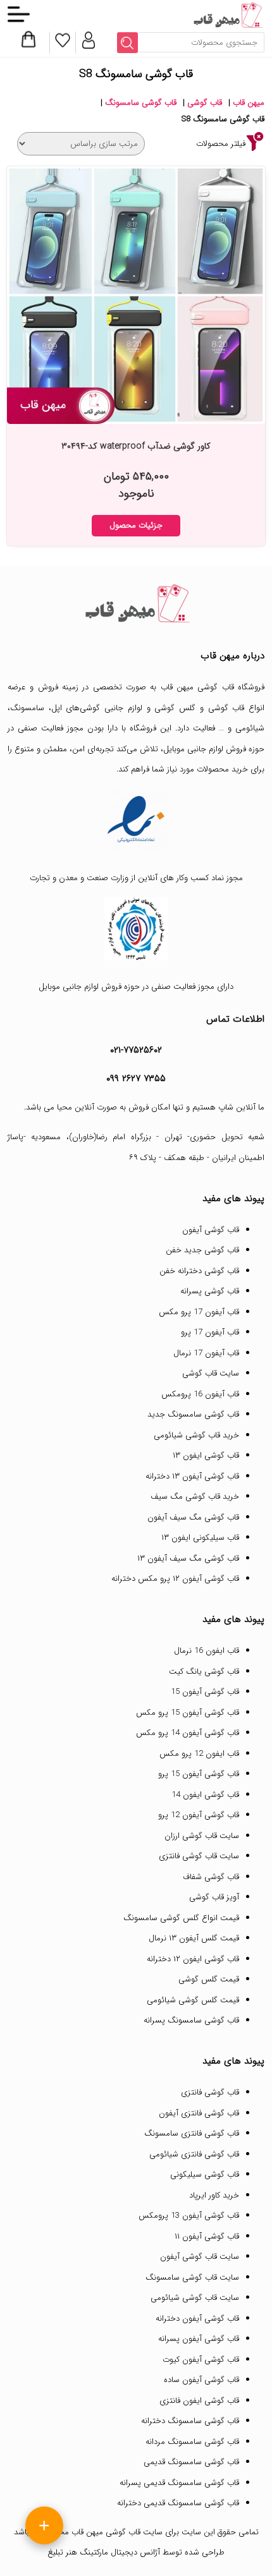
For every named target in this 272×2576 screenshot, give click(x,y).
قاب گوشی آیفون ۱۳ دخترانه (192, 1476)
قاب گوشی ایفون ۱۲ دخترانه (193, 1959)
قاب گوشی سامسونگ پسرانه (191, 2020)
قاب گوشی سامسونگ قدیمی (191, 2462)
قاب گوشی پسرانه (210, 1291)
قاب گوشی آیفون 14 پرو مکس (188, 1733)
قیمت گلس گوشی (209, 1979)
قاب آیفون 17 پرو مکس (199, 1312)
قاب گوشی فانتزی (210, 2092)
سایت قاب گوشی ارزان (202, 1836)
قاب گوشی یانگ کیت (204, 1672)
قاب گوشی (205, 103)
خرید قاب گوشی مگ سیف (195, 1497)
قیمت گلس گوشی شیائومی (193, 2000)
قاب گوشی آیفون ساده (201, 2380)
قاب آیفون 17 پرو (210, 1332)
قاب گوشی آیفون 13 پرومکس (189, 2216)
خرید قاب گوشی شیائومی (196, 1435)
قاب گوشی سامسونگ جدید (193, 1414)
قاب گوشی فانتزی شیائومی (194, 2154)
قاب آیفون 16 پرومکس (200, 1394)
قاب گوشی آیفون (211, 1230)
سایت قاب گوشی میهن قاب (117, 2532)
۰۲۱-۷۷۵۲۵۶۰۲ (136, 1050)
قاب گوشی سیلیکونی (205, 2174)
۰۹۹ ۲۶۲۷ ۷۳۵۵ (136, 1079)
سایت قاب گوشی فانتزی (199, 1856)
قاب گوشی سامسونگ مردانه (192, 2442)
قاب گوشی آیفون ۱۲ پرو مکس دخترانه (175, 1579)
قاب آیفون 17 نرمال (206, 1353)
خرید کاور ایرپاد (214, 2195)
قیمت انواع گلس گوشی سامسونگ (181, 1918)
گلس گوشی (175, 708)
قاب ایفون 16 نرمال (207, 1651)
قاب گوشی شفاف (211, 1877)
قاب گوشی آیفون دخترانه (197, 2319)
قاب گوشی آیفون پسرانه (199, 2339)
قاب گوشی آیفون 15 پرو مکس (188, 1713)
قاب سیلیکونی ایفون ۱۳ (200, 1538)
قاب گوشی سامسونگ (141, 103)
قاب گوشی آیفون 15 (205, 1692)
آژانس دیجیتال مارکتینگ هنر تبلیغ (104, 2552)
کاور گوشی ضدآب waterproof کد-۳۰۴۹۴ (136, 446)
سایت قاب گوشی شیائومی (195, 2298)
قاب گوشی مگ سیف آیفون (193, 1517)
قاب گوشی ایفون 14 (205, 1795)
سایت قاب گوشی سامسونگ (192, 2277)
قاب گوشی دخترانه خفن (199, 1271)
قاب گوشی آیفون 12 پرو (199, 1815)
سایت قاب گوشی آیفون (200, 2257)
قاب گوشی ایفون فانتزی (199, 2401)
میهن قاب (249, 103)
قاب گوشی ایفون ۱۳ (206, 1455)
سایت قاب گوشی (211, 1373)
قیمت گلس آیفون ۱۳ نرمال (194, 1938)
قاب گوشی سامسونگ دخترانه (190, 2421)
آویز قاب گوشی (214, 1897)
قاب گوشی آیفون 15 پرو (199, 1774)
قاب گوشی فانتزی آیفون (199, 2113)
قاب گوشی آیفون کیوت (201, 2360)
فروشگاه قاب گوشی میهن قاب (213, 687)
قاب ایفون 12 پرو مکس (199, 1754)
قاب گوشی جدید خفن (202, 1250)
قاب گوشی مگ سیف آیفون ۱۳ (188, 1558)
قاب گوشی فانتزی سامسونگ (192, 2133)
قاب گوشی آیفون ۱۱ (207, 2236)
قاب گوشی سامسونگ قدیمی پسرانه (179, 2483)
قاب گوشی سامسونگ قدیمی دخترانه (178, 2503)
